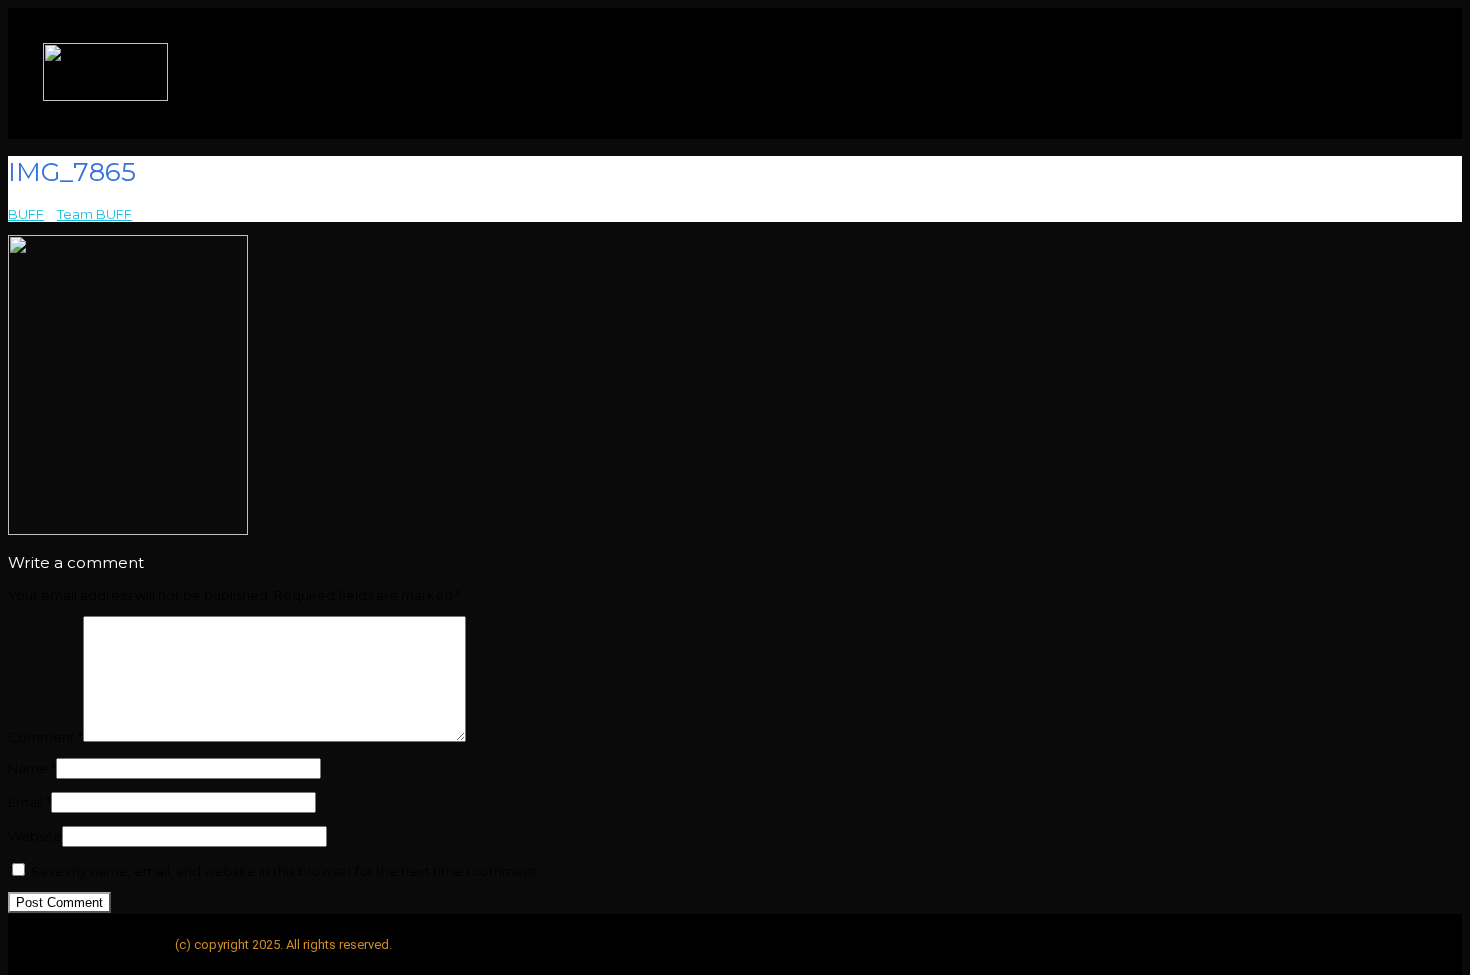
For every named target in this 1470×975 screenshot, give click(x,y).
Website (35, 836)
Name (32, 768)
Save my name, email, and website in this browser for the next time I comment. (285, 871)
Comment (45, 737)
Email (29, 802)
